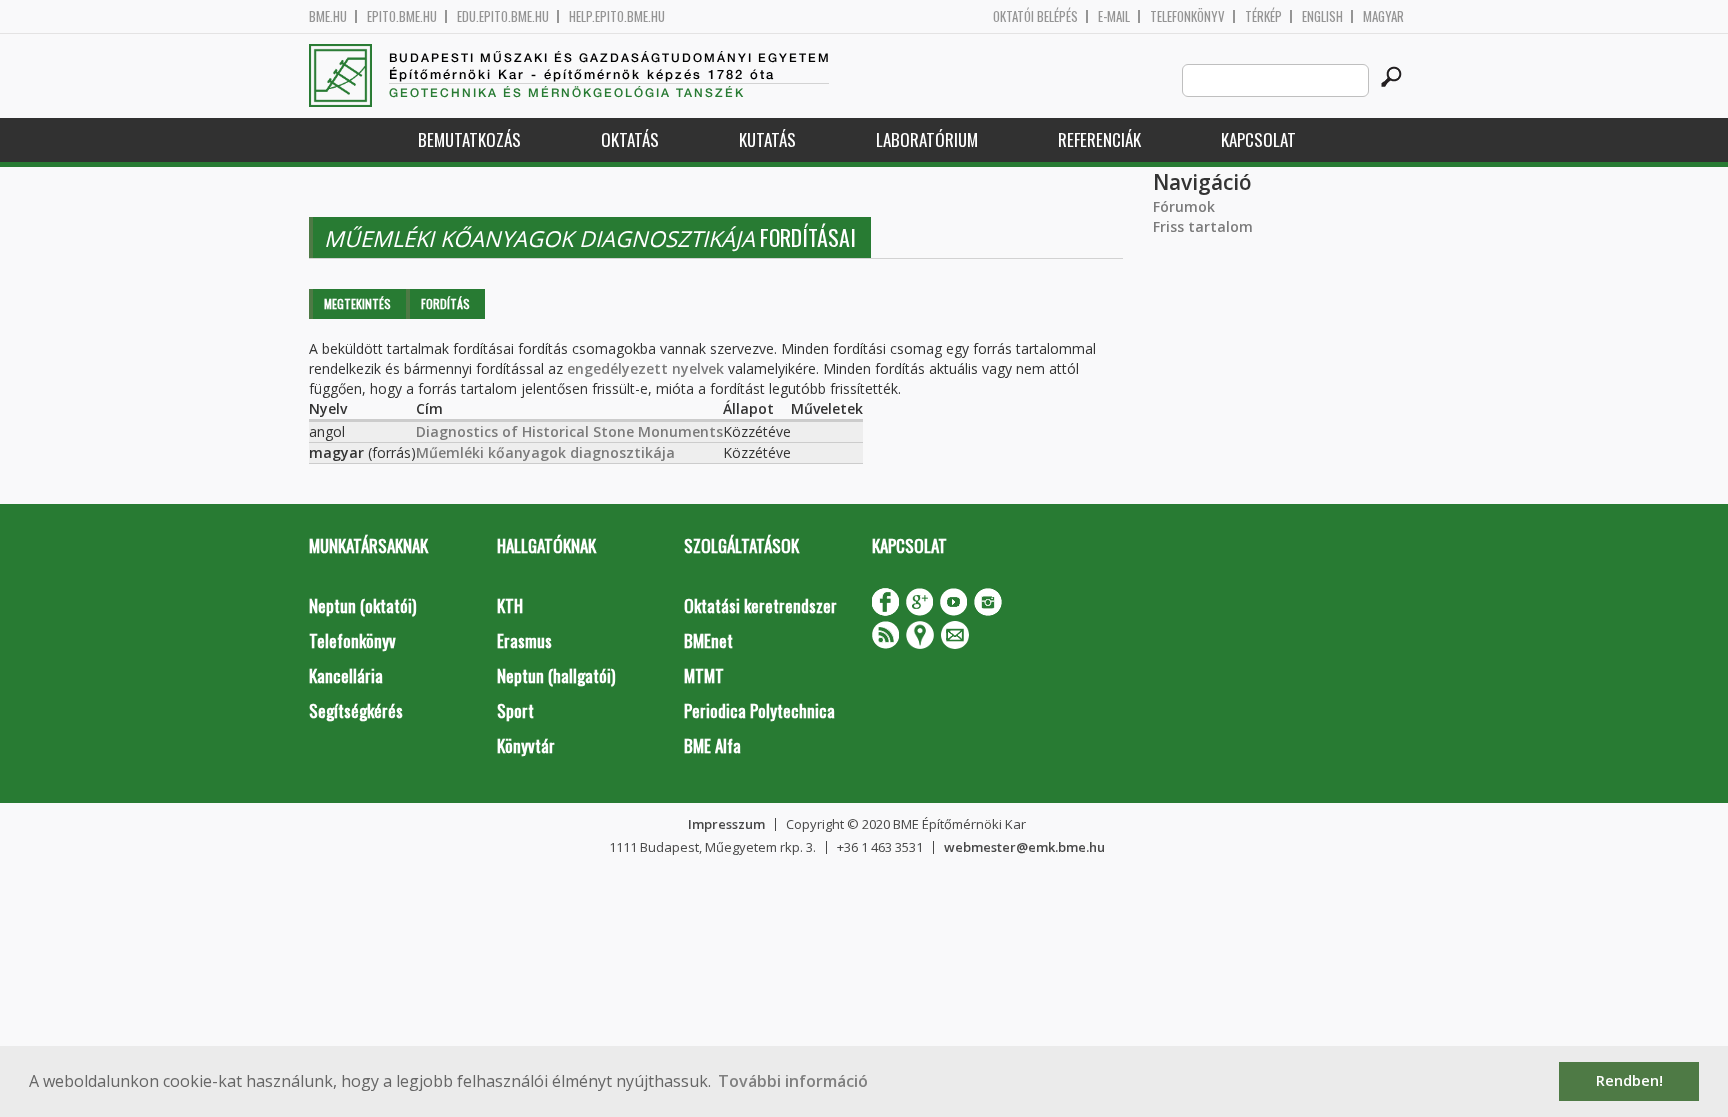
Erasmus (524, 640)
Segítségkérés (356, 710)
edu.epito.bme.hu (503, 16)
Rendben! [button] (1629, 1080)
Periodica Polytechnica (759, 710)
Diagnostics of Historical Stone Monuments (569, 431)
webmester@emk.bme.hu (1024, 847)
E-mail (1114, 16)
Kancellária (346, 675)
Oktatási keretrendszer (760, 605)
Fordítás (445, 303)
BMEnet (708, 640)
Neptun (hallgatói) (556, 675)
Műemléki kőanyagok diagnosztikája (545, 452)
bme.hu (328, 16)
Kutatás (767, 139)
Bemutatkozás (469, 139)
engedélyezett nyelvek (645, 368)
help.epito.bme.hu (617, 16)
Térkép (1263, 16)
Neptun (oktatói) (362, 605)
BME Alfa (712, 745)
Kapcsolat (1258, 139)
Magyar (1383, 16)
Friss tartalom (1203, 226)
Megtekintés (357, 303)
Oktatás (630, 139)
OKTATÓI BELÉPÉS (1035, 16)
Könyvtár (526, 745)
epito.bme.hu (402, 16)
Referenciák (1099, 139)
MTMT (704, 675)
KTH (510, 605)
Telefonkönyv (1187, 16)
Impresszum (726, 824)
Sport (515, 710)
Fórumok (1184, 206)
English (1322, 16)
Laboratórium (927, 139)
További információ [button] (793, 1081)
